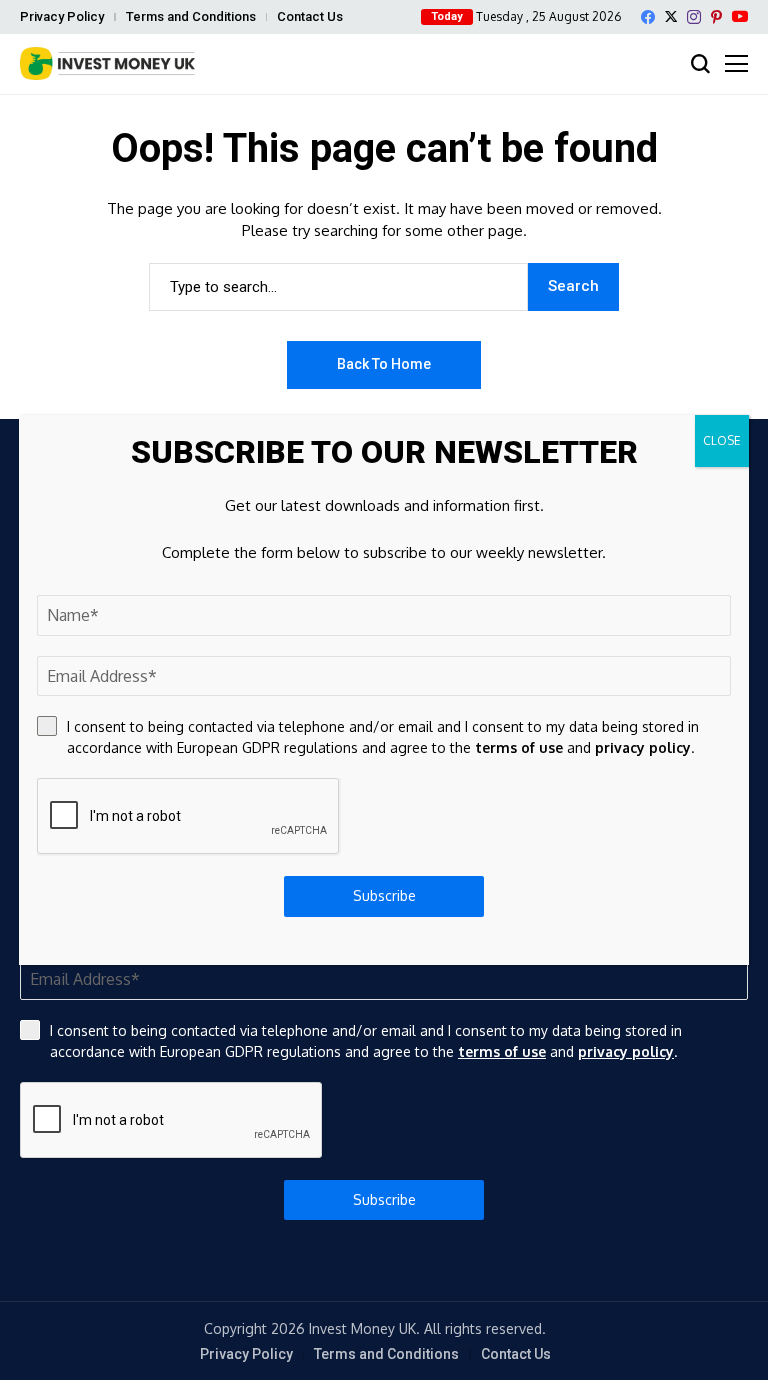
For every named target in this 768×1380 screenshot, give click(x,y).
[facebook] (648, 17)
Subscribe (384, 1199)
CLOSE (722, 440)
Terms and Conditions (191, 16)
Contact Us (310, 16)
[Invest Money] (107, 63)
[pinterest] (716, 17)
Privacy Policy (62, 16)
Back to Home (384, 364)
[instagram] (694, 17)
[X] (671, 16)
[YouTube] (740, 16)
